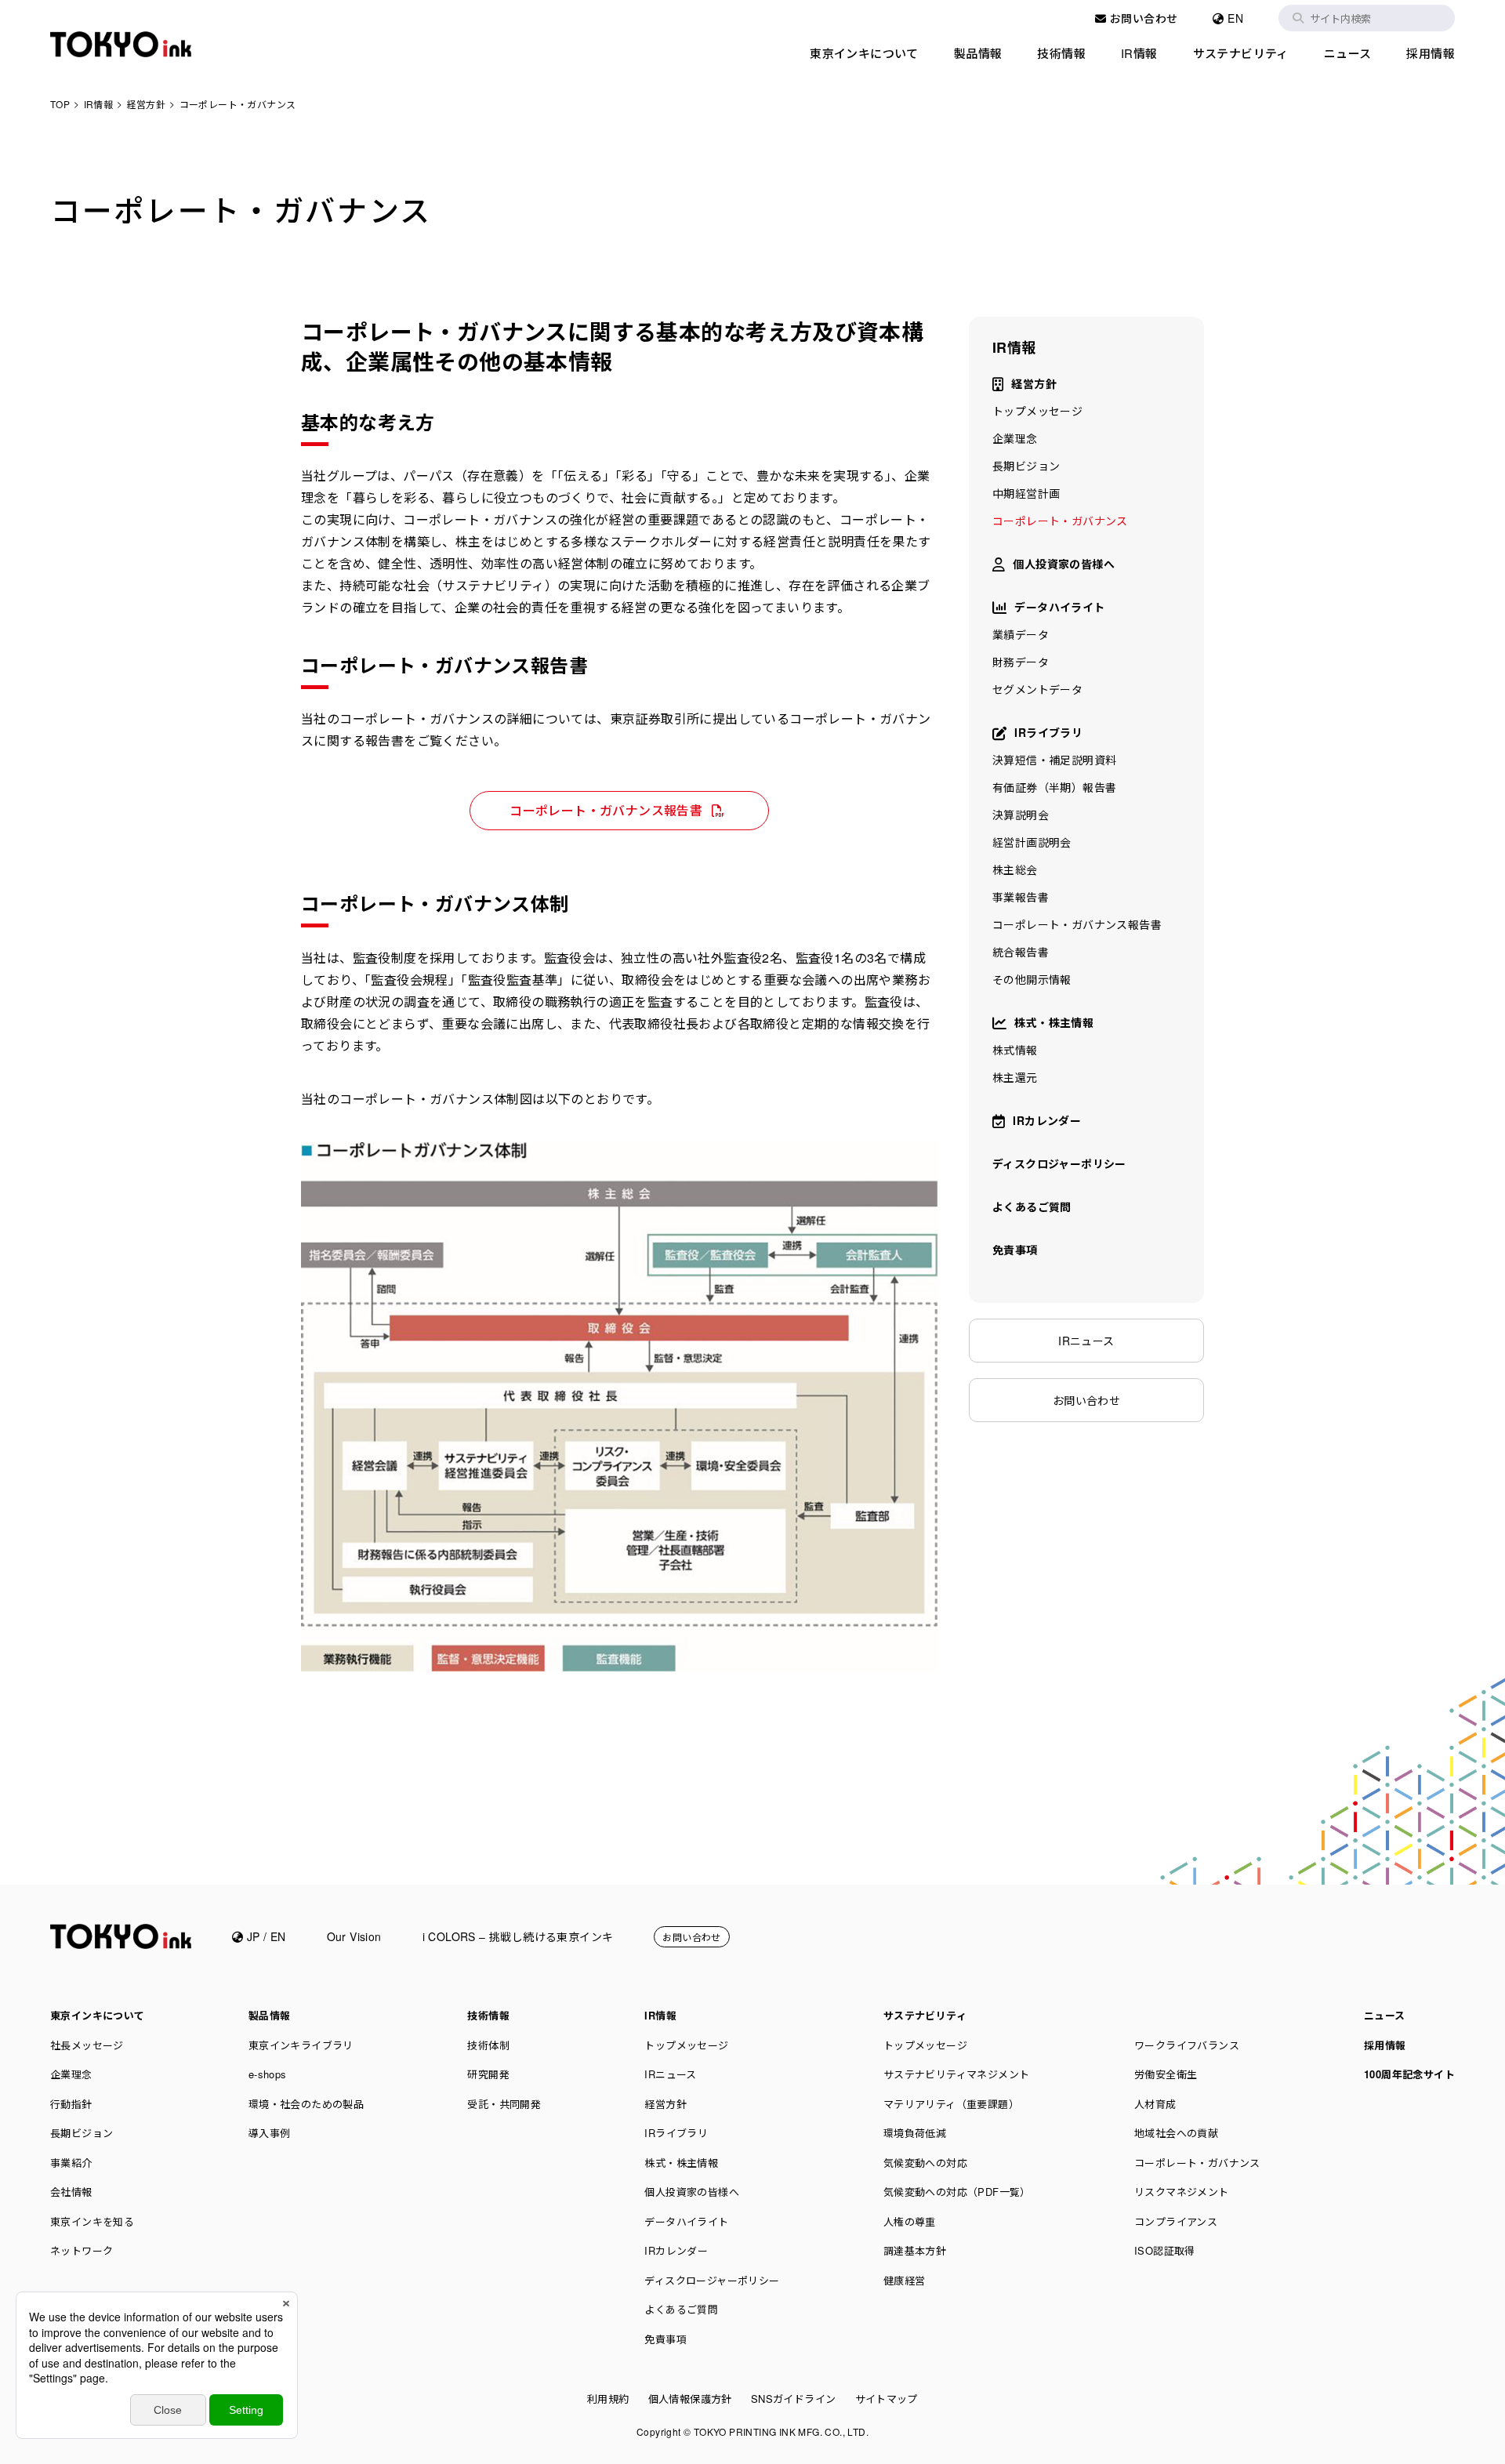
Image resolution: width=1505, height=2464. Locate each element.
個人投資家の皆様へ (1064, 564)
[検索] (1298, 18)
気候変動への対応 (925, 2163)
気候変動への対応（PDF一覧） (957, 2192)
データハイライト (1059, 607)
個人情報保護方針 (690, 2399)
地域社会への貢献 (1176, 2133)
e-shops (268, 2074)
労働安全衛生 (1166, 2074)
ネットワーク (82, 2250)
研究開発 (488, 2074)
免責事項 (1015, 1250)
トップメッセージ (1037, 411)
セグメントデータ (1037, 689)
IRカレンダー (1047, 1120)
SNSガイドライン (794, 2399)
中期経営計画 (1026, 493)
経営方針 (1034, 383)
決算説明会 (1021, 815)
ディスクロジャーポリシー (1059, 1163)
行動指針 (71, 2104)
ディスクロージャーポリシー (712, 2280)
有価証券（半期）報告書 (1054, 787)
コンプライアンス (1176, 2221)
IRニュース (1086, 1341)
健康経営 (905, 2280)
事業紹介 (71, 2163)
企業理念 (1015, 438)
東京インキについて (864, 53)
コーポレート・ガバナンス (1060, 521)
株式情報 (1015, 1050)
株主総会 (1015, 869)
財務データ (1021, 662)
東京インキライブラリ (301, 2045)
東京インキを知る (92, 2221)
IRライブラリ (1048, 732)
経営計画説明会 (1032, 842)
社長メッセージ (87, 2045)
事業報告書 (1021, 897)
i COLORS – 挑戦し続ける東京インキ (518, 1936)
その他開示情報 (1032, 979)
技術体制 (488, 2045)
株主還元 (1015, 1077)
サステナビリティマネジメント (957, 2074)
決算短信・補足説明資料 (1054, 760)
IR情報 (1139, 53)
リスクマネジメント (1182, 2192)
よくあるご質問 (1032, 1207)
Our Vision (354, 1936)
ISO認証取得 (1165, 2250)
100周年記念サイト (1409, 2074)
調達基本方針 (915, 2250)
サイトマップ (887, 2399)
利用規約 (608, 2399)
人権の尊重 (910, 2221)
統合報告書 (1021, 952)
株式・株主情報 (1054, 1022)
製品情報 (978, 53)
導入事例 (270, 2133)
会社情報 (71, 2192)
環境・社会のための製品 (306, 2104)
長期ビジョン (1026, 466)
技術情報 (1061, 53)
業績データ (1021, 634)
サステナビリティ (1241, 53)
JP (251, 1936)
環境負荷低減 (915, 2133)
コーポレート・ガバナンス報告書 (606, 810)
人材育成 (1155, 2104)
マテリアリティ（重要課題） (951, 2104)
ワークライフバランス (1187, 2045)
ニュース (1348, 53)
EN (1234, 18)
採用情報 (1431, 53)
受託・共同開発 (504, 2104)
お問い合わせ (1142, 18)
